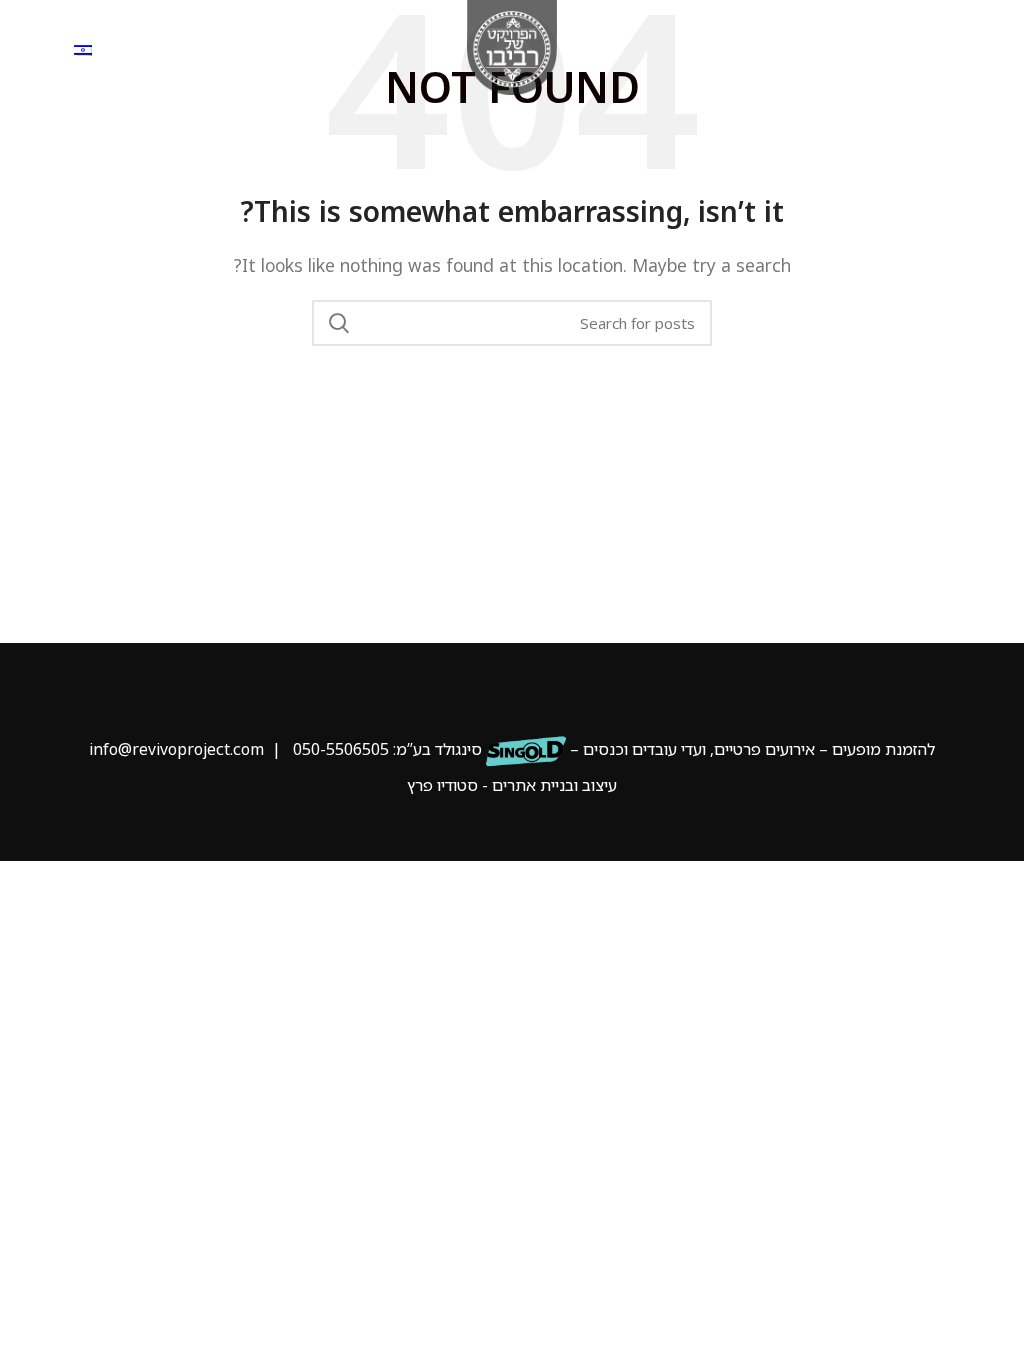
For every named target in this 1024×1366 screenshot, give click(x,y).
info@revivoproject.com (176, 749)
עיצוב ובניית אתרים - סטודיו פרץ (512, 785)
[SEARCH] (339, 323)
